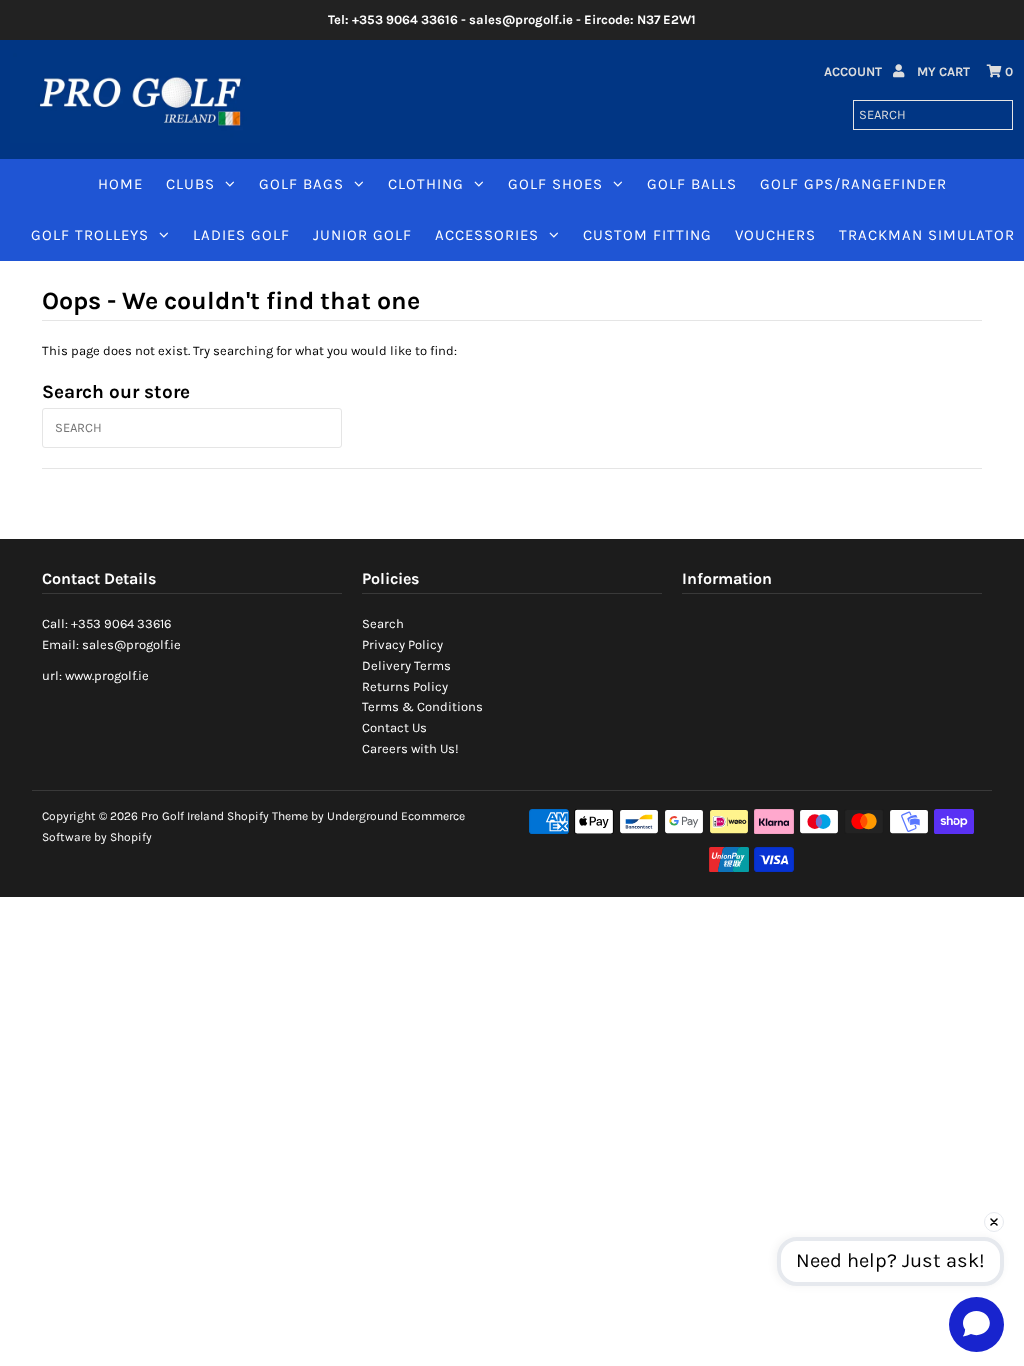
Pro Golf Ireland (182, 816)
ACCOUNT (854, 71)
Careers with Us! (410, 748)
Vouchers (775, 235)
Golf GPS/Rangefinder (853, 184)
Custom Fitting (647, 235)
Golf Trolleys (90, 235)
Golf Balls (692, 184)
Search (383, 623)
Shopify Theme (267, 816)
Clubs (190, 184)
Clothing (426, 184)
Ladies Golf (241, 235)
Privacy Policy (402, 644)
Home (120, 184)
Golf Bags (301, 184)
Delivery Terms (406, 665)
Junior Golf (362, 235)
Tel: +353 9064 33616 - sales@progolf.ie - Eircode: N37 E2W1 (512, 19)
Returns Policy (405, 686)
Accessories (487, 235)
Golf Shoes (555, 184)
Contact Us (394, 727)
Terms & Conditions (422, 706)
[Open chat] (976, 1324)
